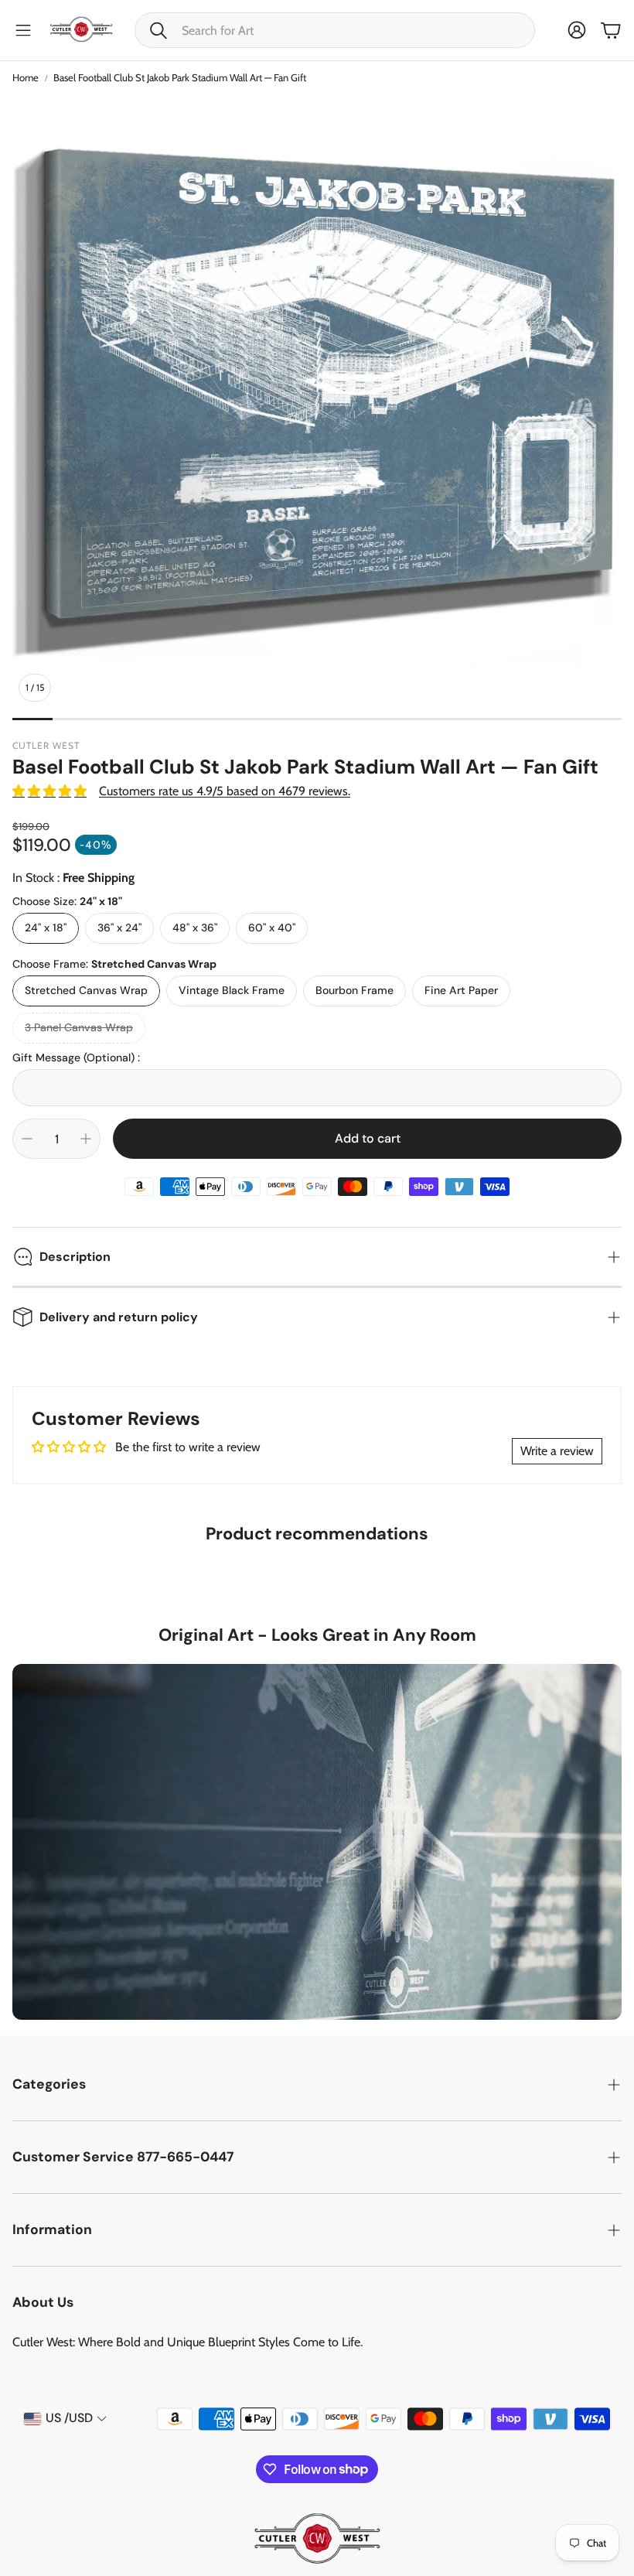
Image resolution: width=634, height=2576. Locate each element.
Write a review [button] (557, 1451)
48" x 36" (195, 928)
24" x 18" (46, 928)
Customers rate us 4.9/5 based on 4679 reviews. (225, 791)
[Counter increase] (86, 1139)
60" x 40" (272, 928)
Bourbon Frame (354, 990)
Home (26, 77)
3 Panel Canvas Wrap (79, 1027)
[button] (335, 30)
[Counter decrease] (27, 1139)
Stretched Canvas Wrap (86, 990)
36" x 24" (119, 928)
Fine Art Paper (461, 990)
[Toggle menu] (23, 30)
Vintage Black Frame (232, 990)
